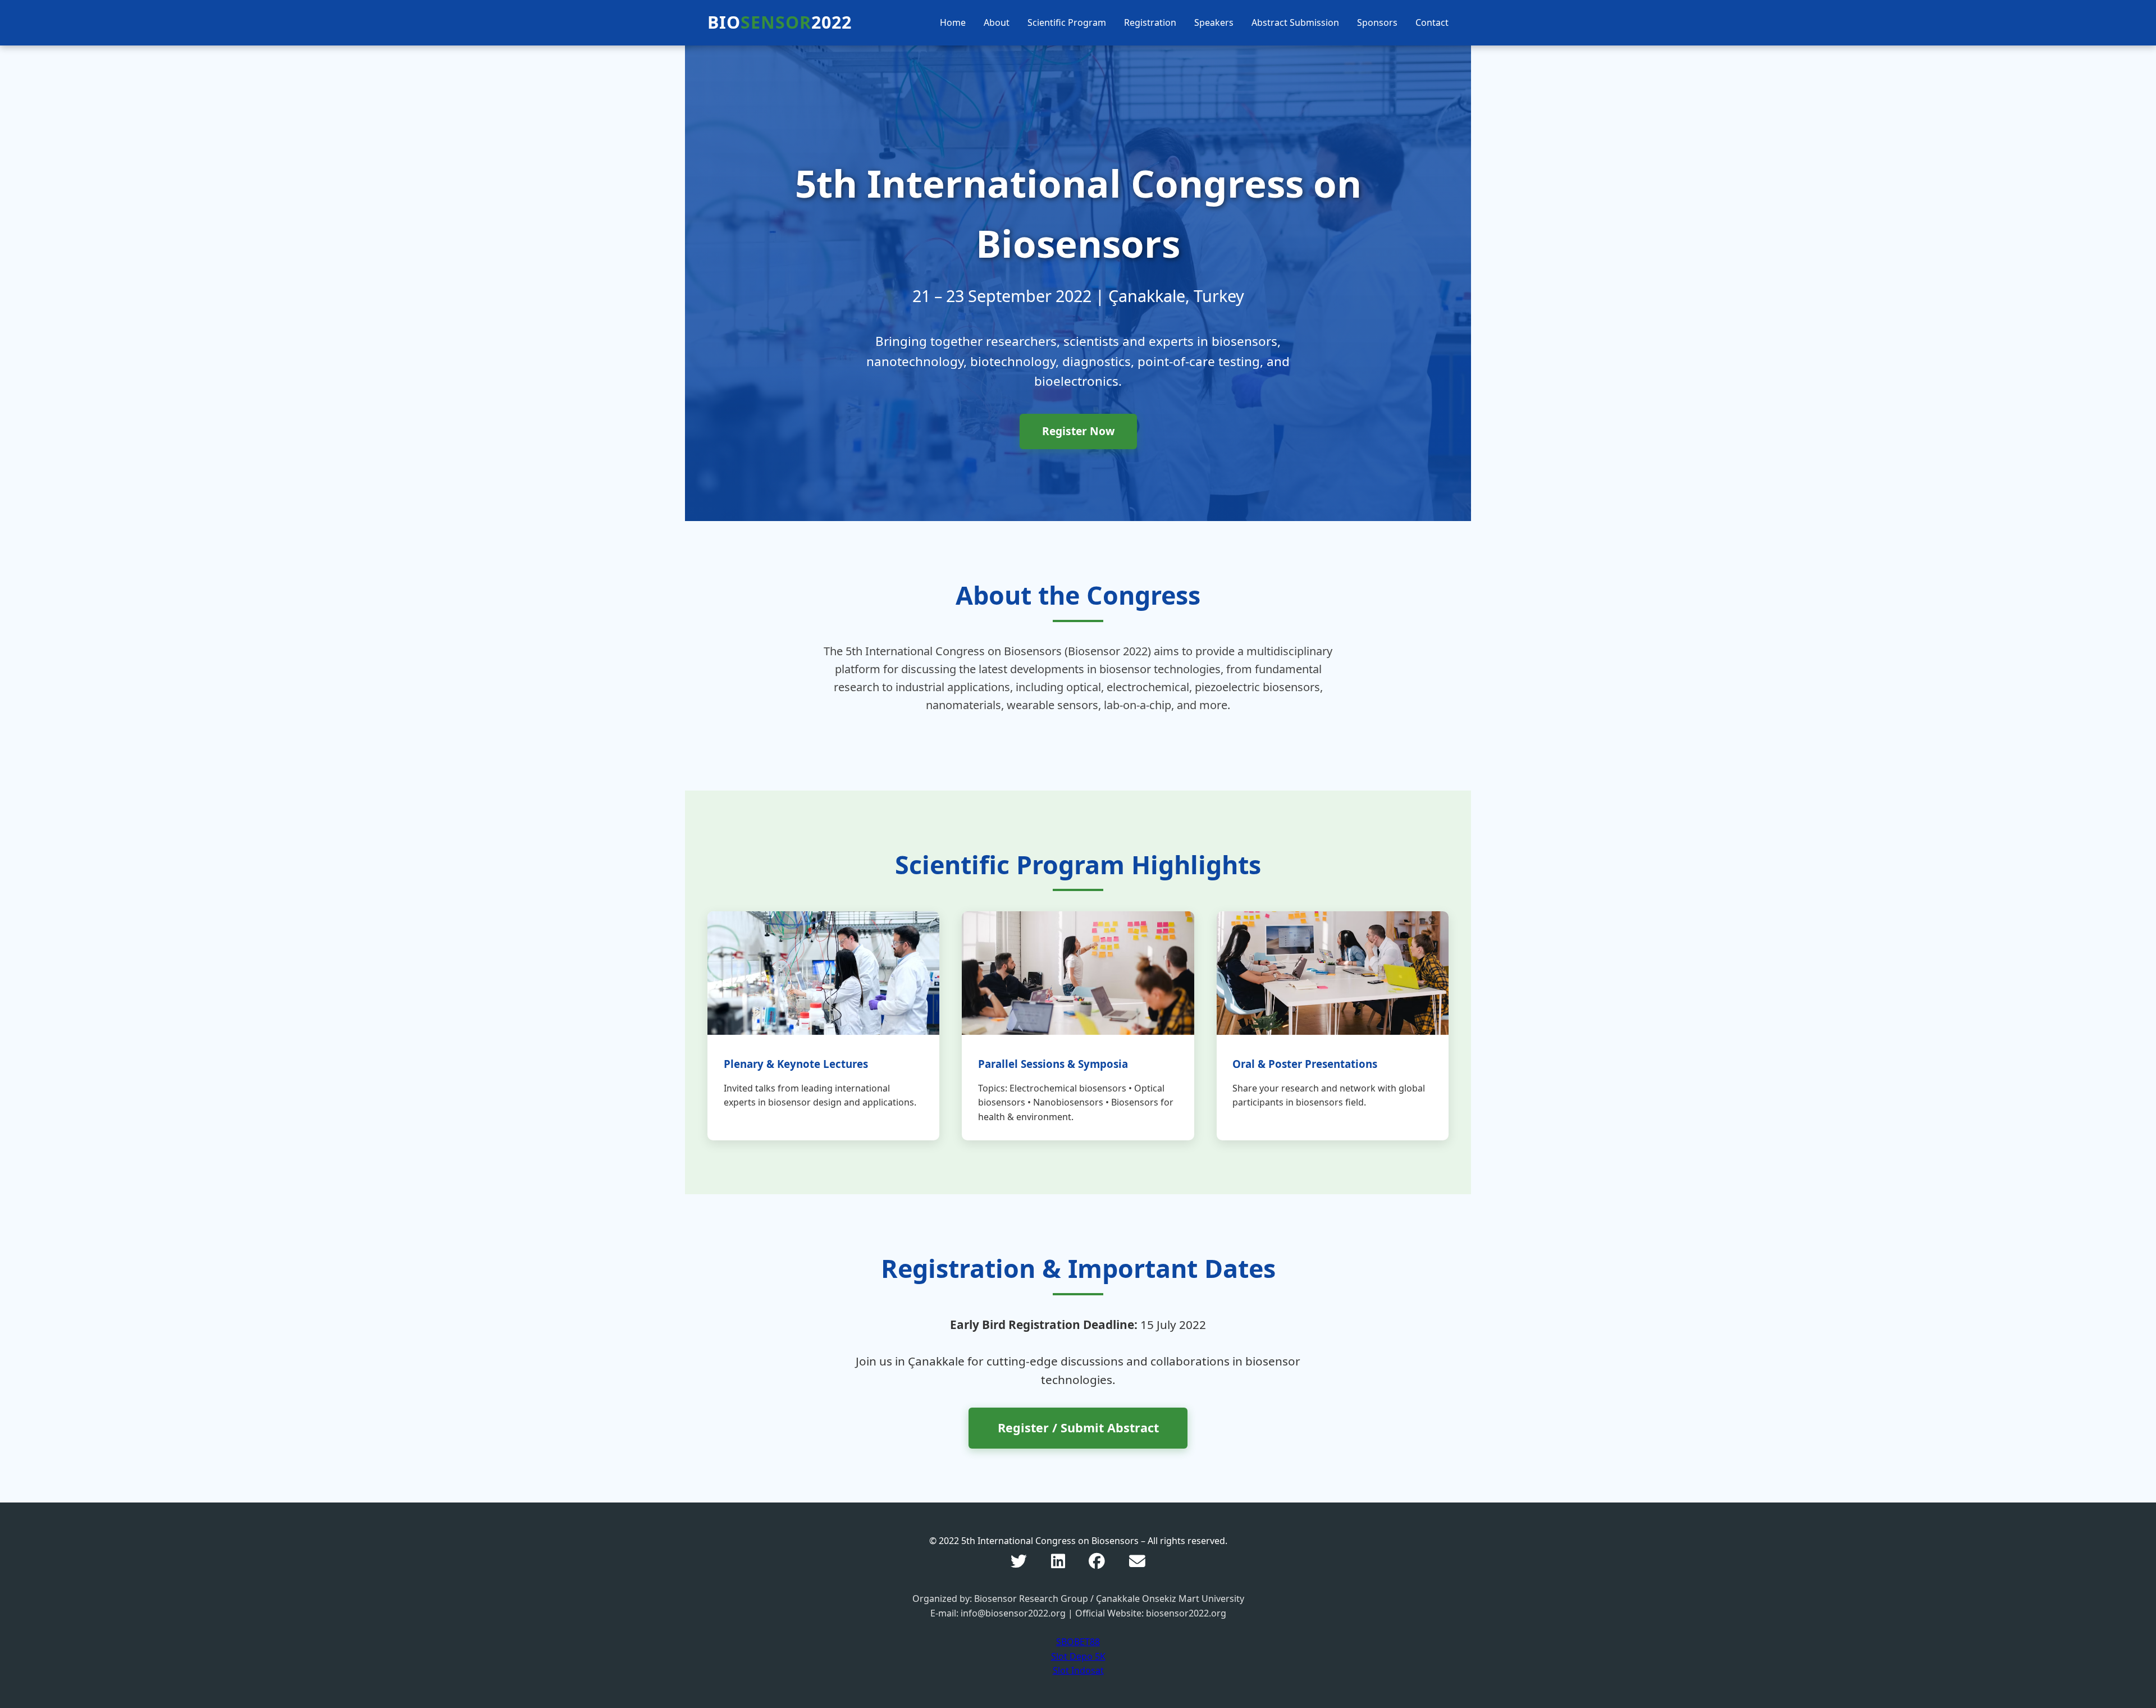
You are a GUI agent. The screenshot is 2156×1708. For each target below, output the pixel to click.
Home (953, 22)
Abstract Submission (1295, 22)
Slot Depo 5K (1078, 1656)
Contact (1432, 22)
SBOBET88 (1078, 1642)
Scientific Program (1067, 22)
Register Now (1078, 431)
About (997, 22)
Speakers (1214, 22)
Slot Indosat (1078, 1670)
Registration (1150, 22)
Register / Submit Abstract (1078, 1428)
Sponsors (1377, 22)
